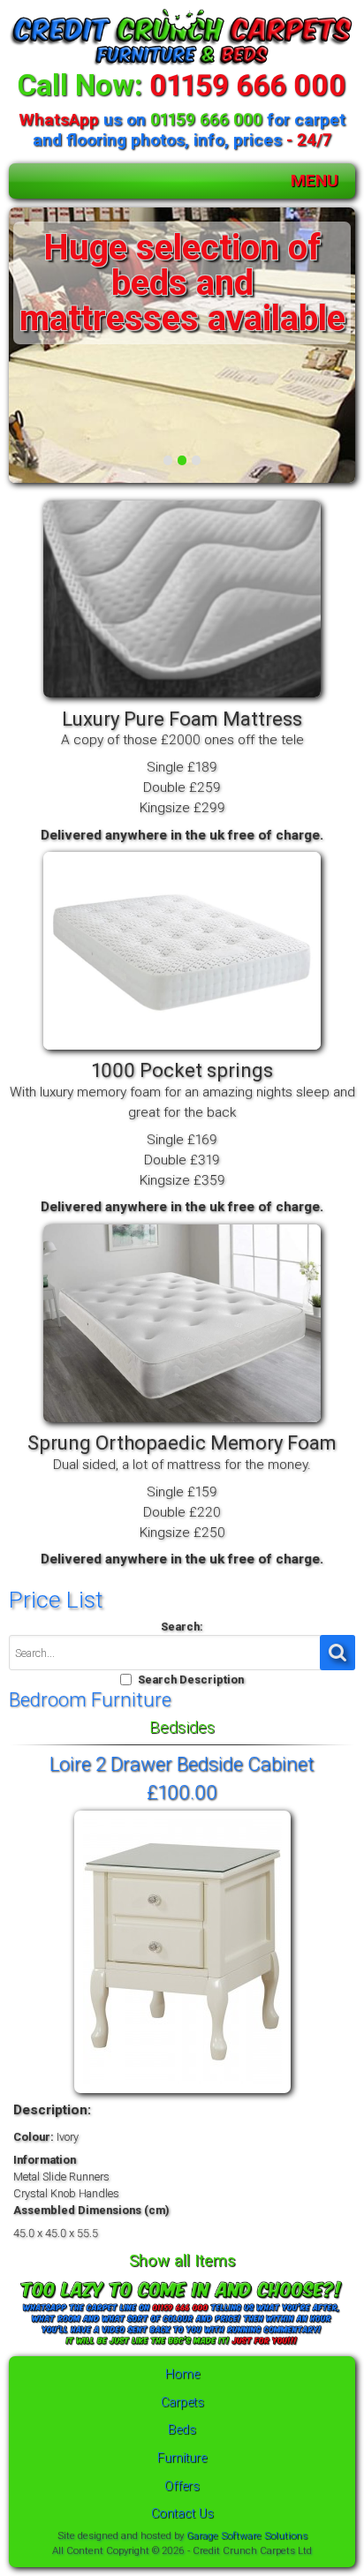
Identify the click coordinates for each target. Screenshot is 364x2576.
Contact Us (182, 2514)
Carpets (182, 2403)
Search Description (191, 1680)
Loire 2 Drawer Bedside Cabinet (182, 1764)
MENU (315, 181)
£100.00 (182, 1792)
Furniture (182, 2458)
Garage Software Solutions (247, 2535)
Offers (182, 2486)
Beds (182, 2430)
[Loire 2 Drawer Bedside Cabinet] (182, 2094)
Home (182, 2374)
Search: (182, 1627)
